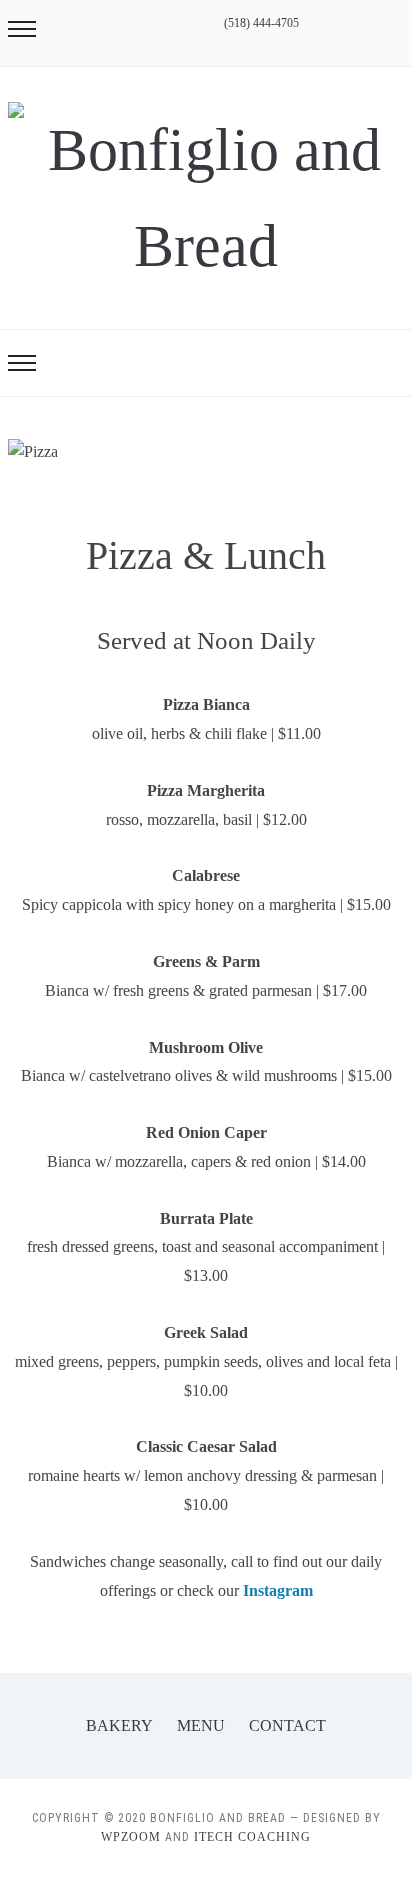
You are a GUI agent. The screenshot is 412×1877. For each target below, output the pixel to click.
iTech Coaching (252, 1837)
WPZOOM (131, 1837)
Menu (201, 1725)
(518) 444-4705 (261, 23)
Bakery (119, 1725)
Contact (287, 1725)
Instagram (278, 1590)
